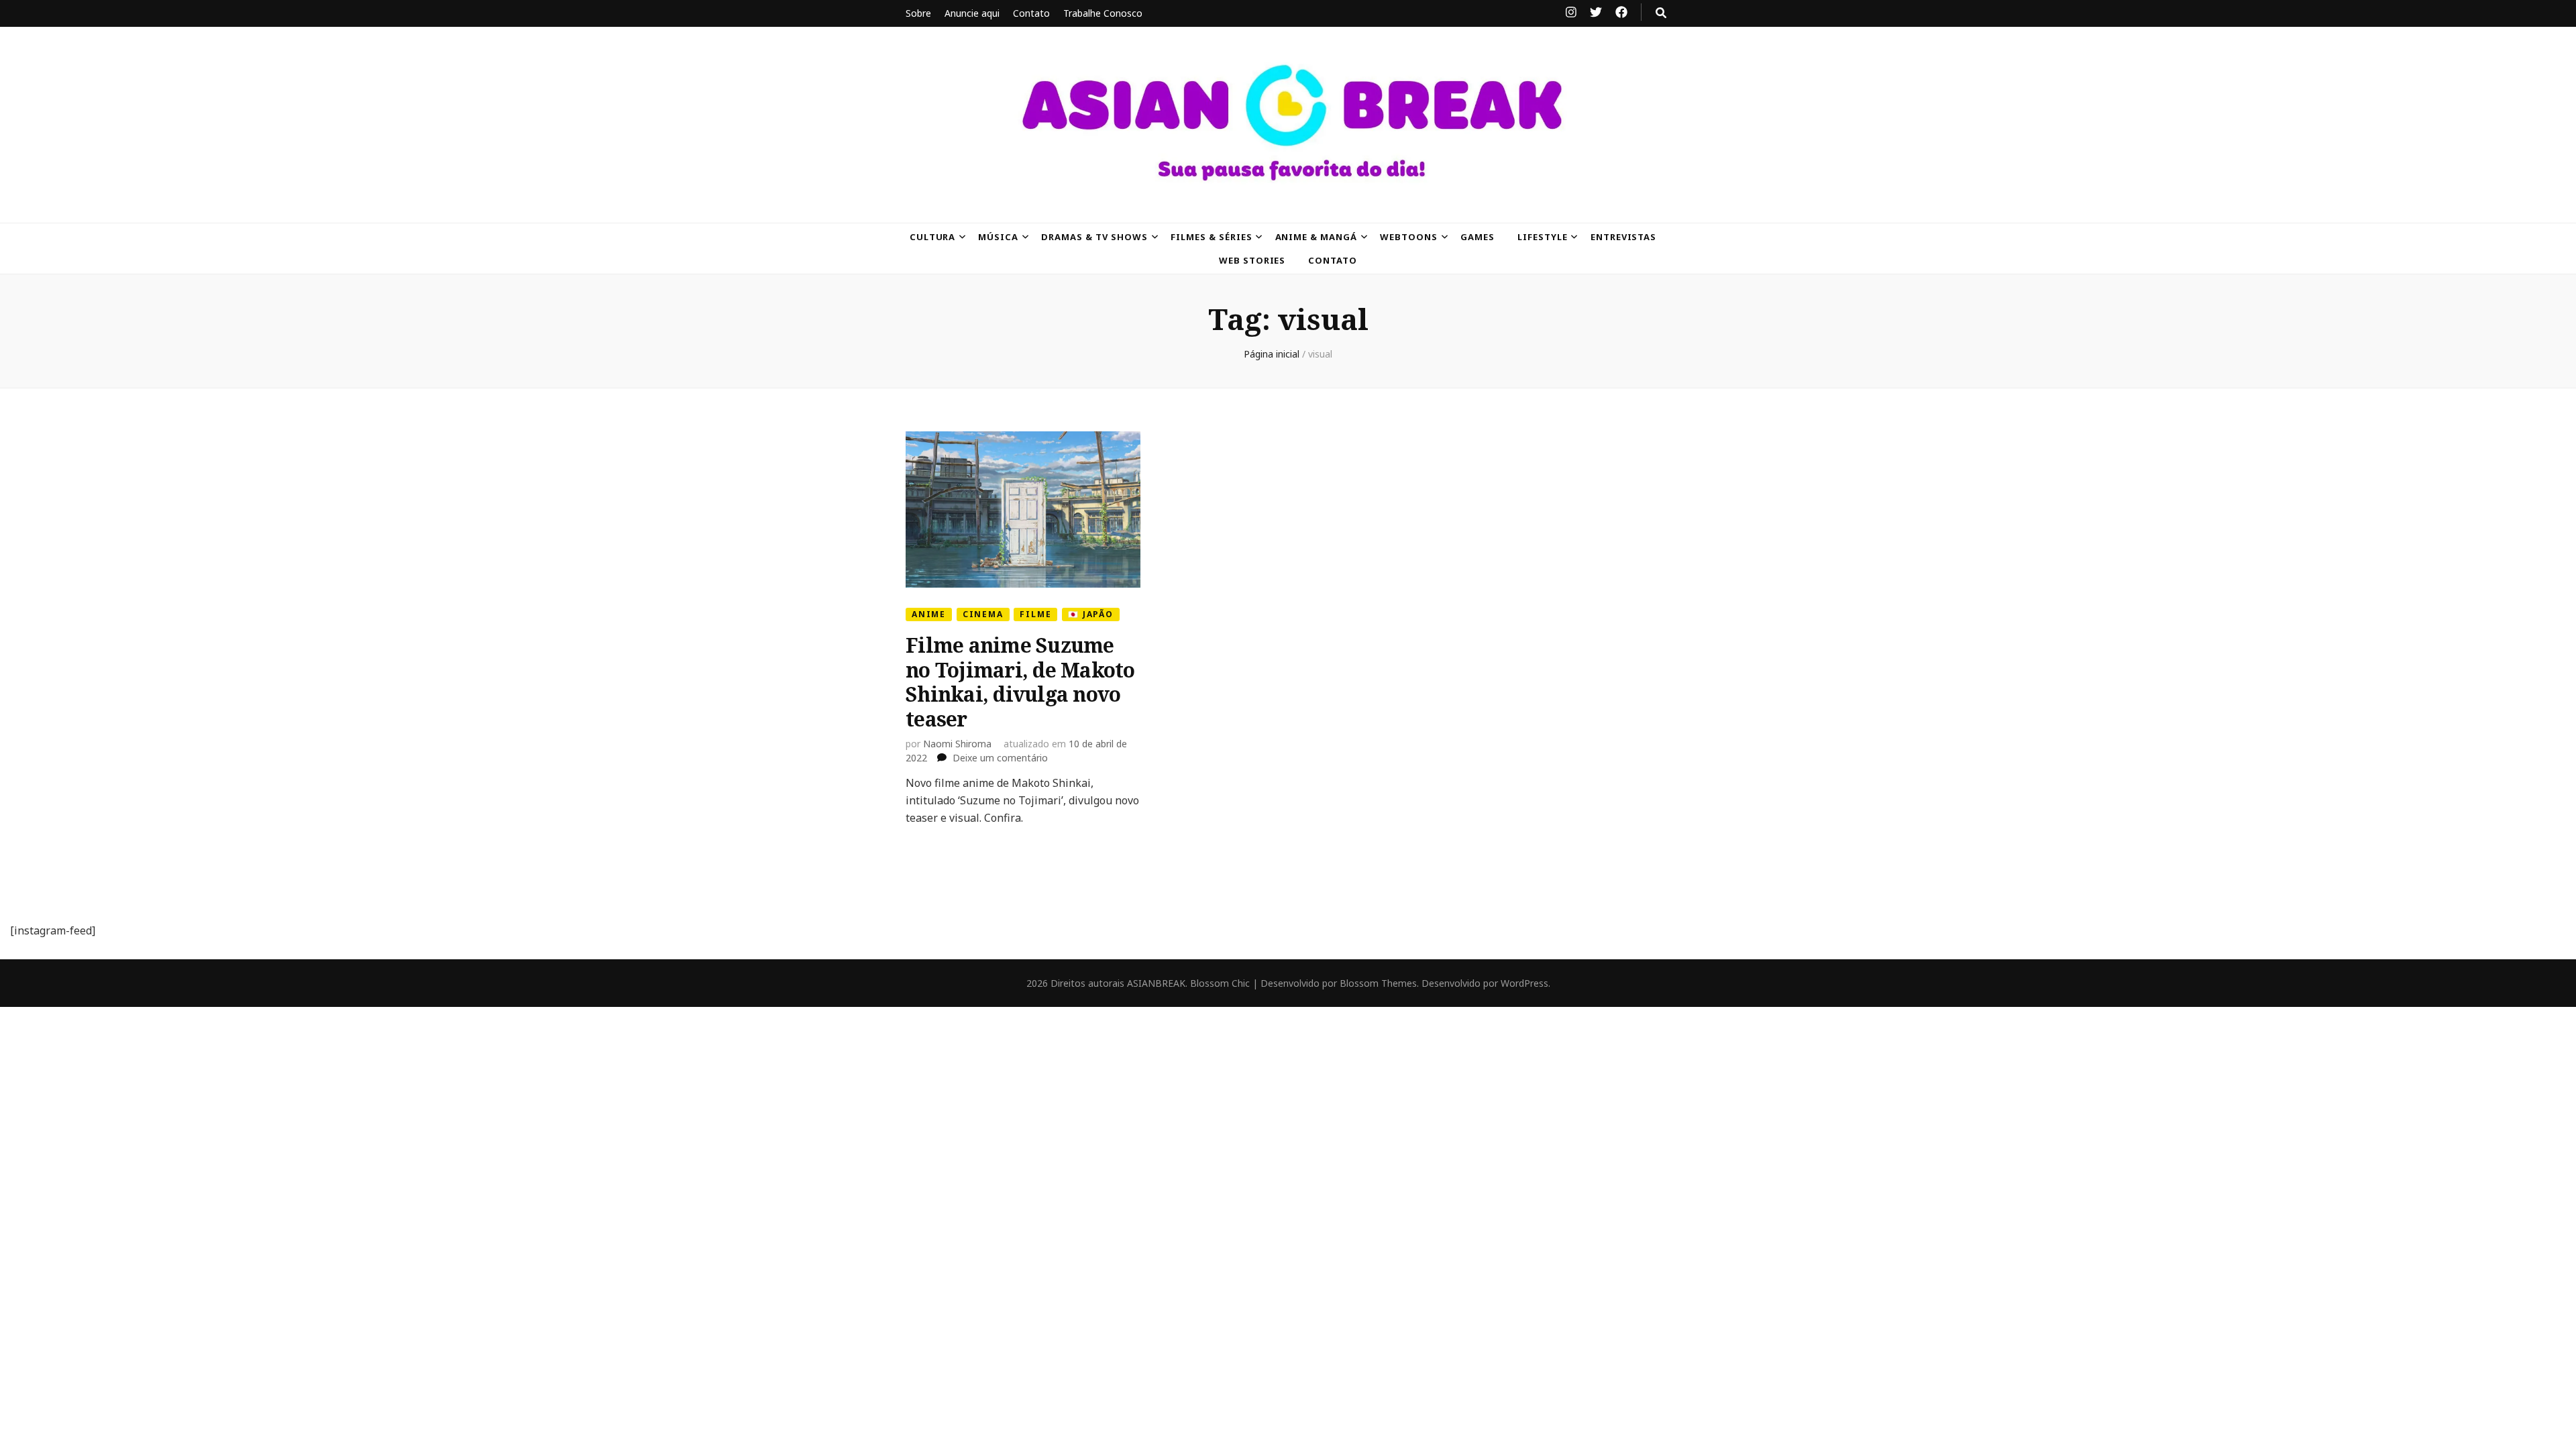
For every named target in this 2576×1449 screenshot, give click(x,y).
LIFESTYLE (1543, 237)
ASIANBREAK (1156, 983)
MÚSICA (998, 237)
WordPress (1524, 983)
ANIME (929, 614)
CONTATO (1333, 260)
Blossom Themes (1378, 983)
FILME (1035, 614)
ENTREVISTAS (1624, 237)
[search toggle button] (1661, 13)
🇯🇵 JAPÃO (1091, 614)
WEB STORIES (1252, 260)
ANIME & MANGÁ (1317, 237)
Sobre (918, 13)
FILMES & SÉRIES (1212, 237)
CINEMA (983, 614)
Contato (1031, 13)
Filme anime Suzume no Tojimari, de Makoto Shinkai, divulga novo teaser (1020, 682)
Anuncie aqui (972, 13)
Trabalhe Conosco (1103, 13)
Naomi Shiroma (957, 744)
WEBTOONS (1409, 237)
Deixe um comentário (1000, 758)
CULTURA (933, 237)
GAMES (1478, 237)
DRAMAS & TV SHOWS (1094, 237)
